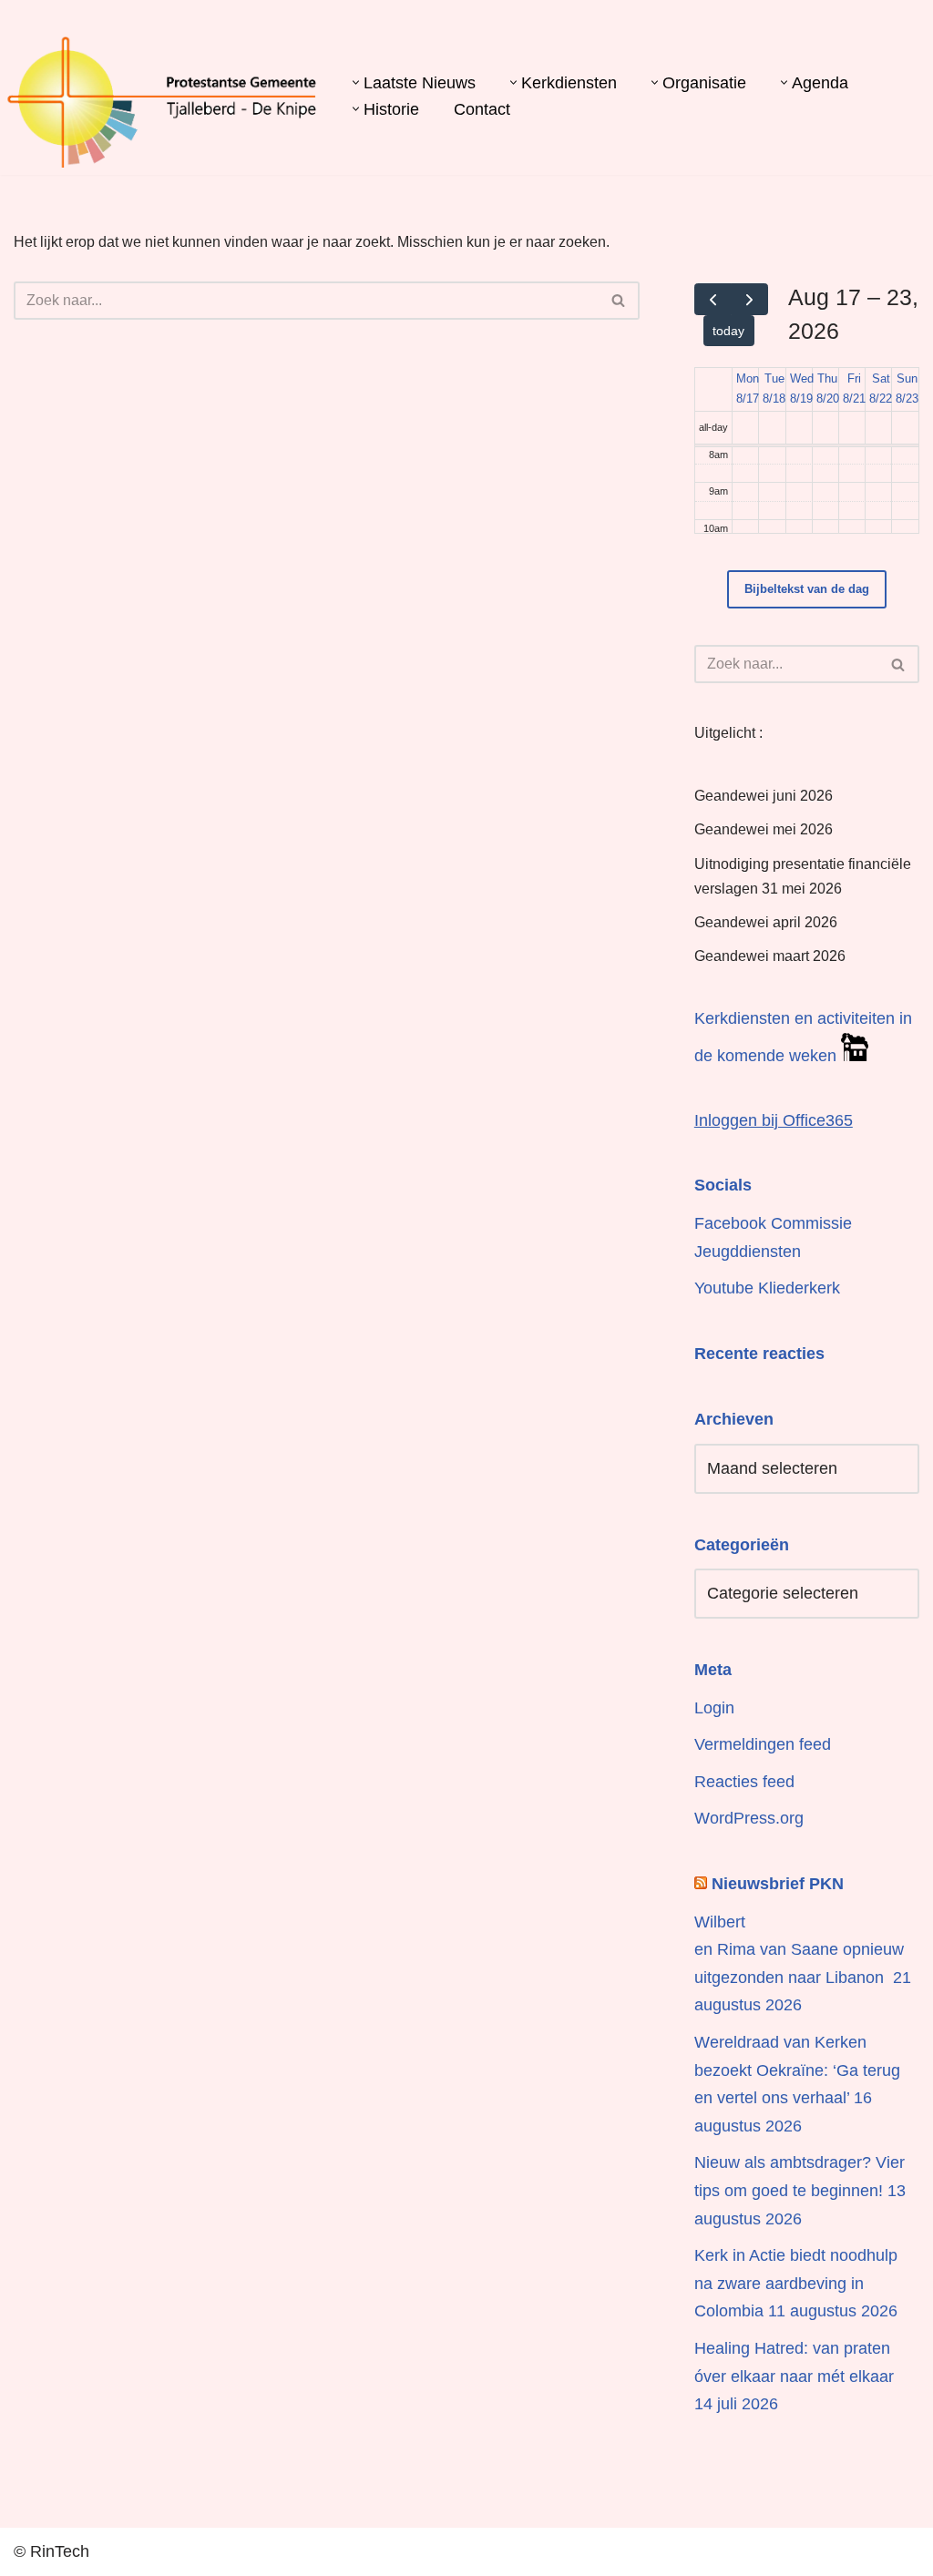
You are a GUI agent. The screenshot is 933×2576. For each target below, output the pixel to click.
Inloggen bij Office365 (774, 1120)
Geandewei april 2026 (766, 922)
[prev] (713, 299)
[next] (749, 299)
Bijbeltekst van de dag (807, 589)
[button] (356, 82)
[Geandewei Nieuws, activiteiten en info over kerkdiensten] (162, 101)
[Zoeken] (619, 301)
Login (714, 1708)
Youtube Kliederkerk (767, 1288)
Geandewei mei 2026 (764, 829)
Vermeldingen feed (763, 1744)
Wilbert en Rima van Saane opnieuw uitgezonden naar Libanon (799, 1950)
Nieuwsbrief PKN (778, 1884)
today (728, 331)
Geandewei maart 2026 (770, 956)
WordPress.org (749, 1818)
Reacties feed (744, 1782)
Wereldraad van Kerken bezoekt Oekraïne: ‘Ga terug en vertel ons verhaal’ (797, 2070)
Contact (482, 109)
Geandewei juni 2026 (764, 796)
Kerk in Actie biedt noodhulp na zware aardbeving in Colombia (796, 2283)
